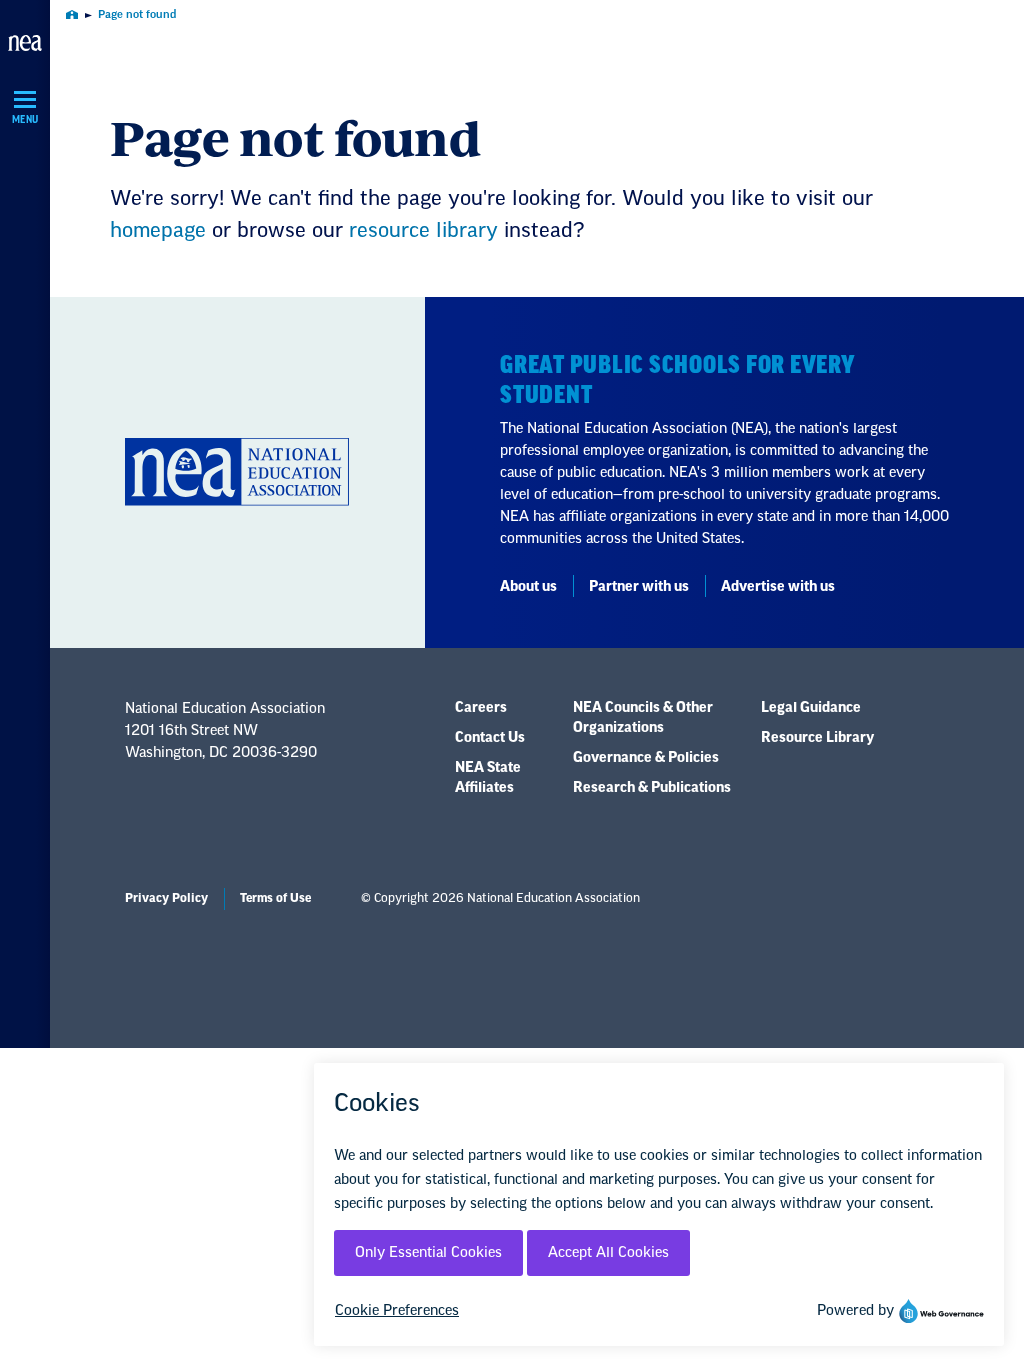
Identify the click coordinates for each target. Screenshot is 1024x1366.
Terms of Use (275, 898)
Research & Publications (652, 788)
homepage (158, 231)
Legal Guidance (811, 708)
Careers (481, 708)
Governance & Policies (646, 758)
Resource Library (817, 738)
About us (528, 587)
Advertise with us (778, 587)
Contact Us (490, 738)
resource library (423, 231)
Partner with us (639, 587)
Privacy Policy (166, 898)
